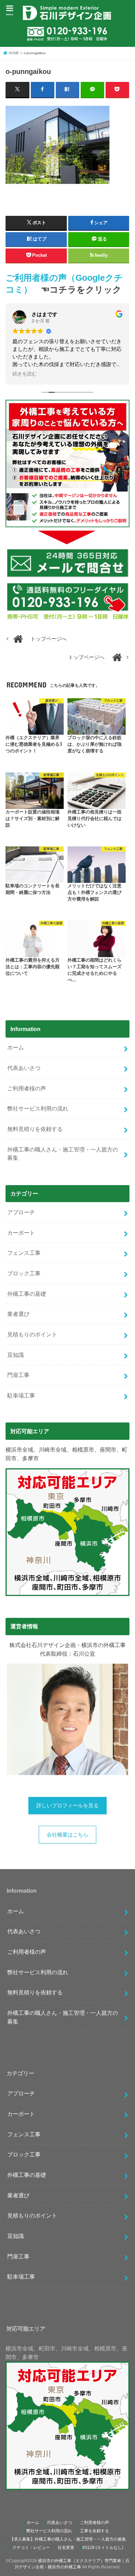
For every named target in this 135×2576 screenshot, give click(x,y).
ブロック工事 (24, 1273)
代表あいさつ (24, 1068)
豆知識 (16, 1355)
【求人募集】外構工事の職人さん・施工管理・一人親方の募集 (68, 2539)
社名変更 (66, 2548)
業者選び (18, 1314)
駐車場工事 (21, 1395)
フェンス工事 (24, 1253)
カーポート (21, 1233)
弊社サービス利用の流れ (38, 1108)
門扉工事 (18, 1375)
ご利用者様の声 (27, 1088)
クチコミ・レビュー (31, 2548)
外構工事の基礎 (27, 1294)
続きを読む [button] (25, 374)
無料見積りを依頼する (35, 1129)
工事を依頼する (94, 2531)
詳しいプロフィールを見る (67, 1806)
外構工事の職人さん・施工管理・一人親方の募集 (63, 1154)
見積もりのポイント (32, 1334)
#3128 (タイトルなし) (103, 2548)
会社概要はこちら (67, 1835)
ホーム (16, 1047)
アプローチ (21, 1212)
